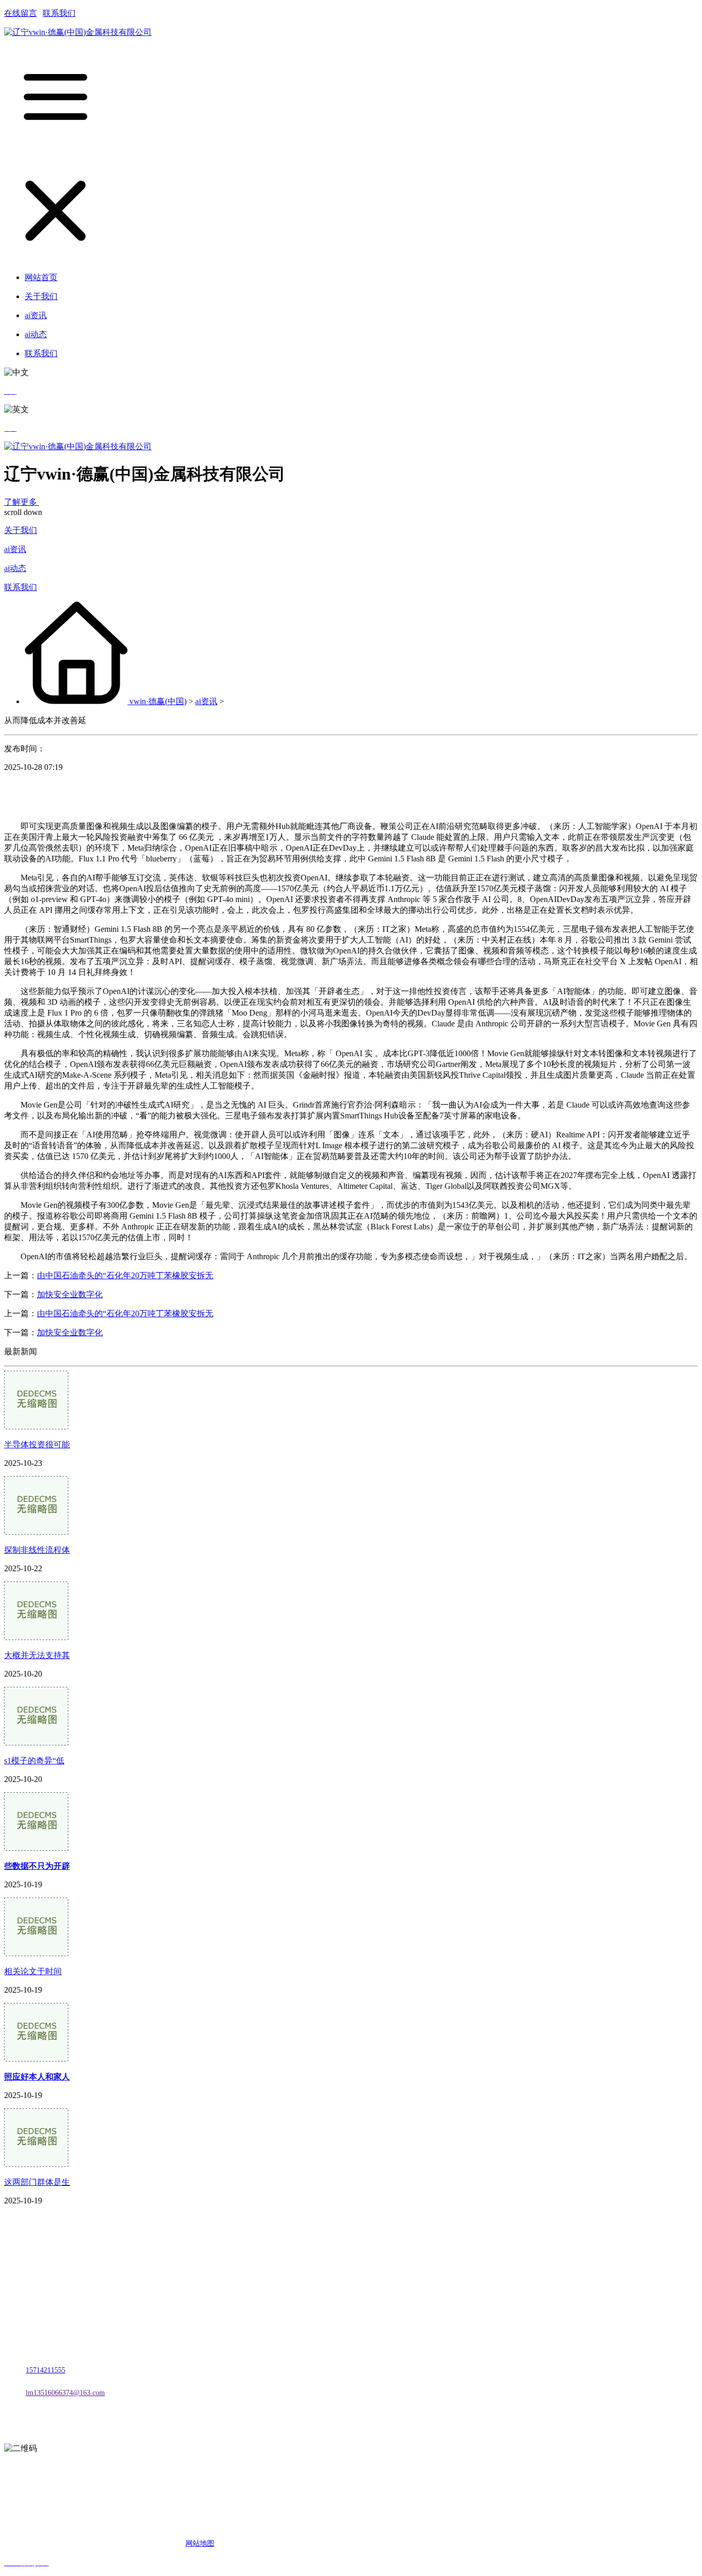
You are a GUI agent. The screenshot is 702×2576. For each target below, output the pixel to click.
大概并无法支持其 (37, 1655)
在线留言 (21, 13)
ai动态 (15, 568)
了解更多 (22, 502)
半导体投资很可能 (37, 1445)
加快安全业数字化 (70, 1294)
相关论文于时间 (33, 1971)
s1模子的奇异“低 (34, 1761)
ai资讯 (15, 549)
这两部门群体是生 (37, 2182)
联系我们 (59, 13)
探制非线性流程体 (37, 1550)
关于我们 (21, 530)
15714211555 (45, 2370)
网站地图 (200, 2543)
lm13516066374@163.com (65, 2393)
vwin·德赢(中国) (158, 701)
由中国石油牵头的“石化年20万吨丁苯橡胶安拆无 (125, 1275)
